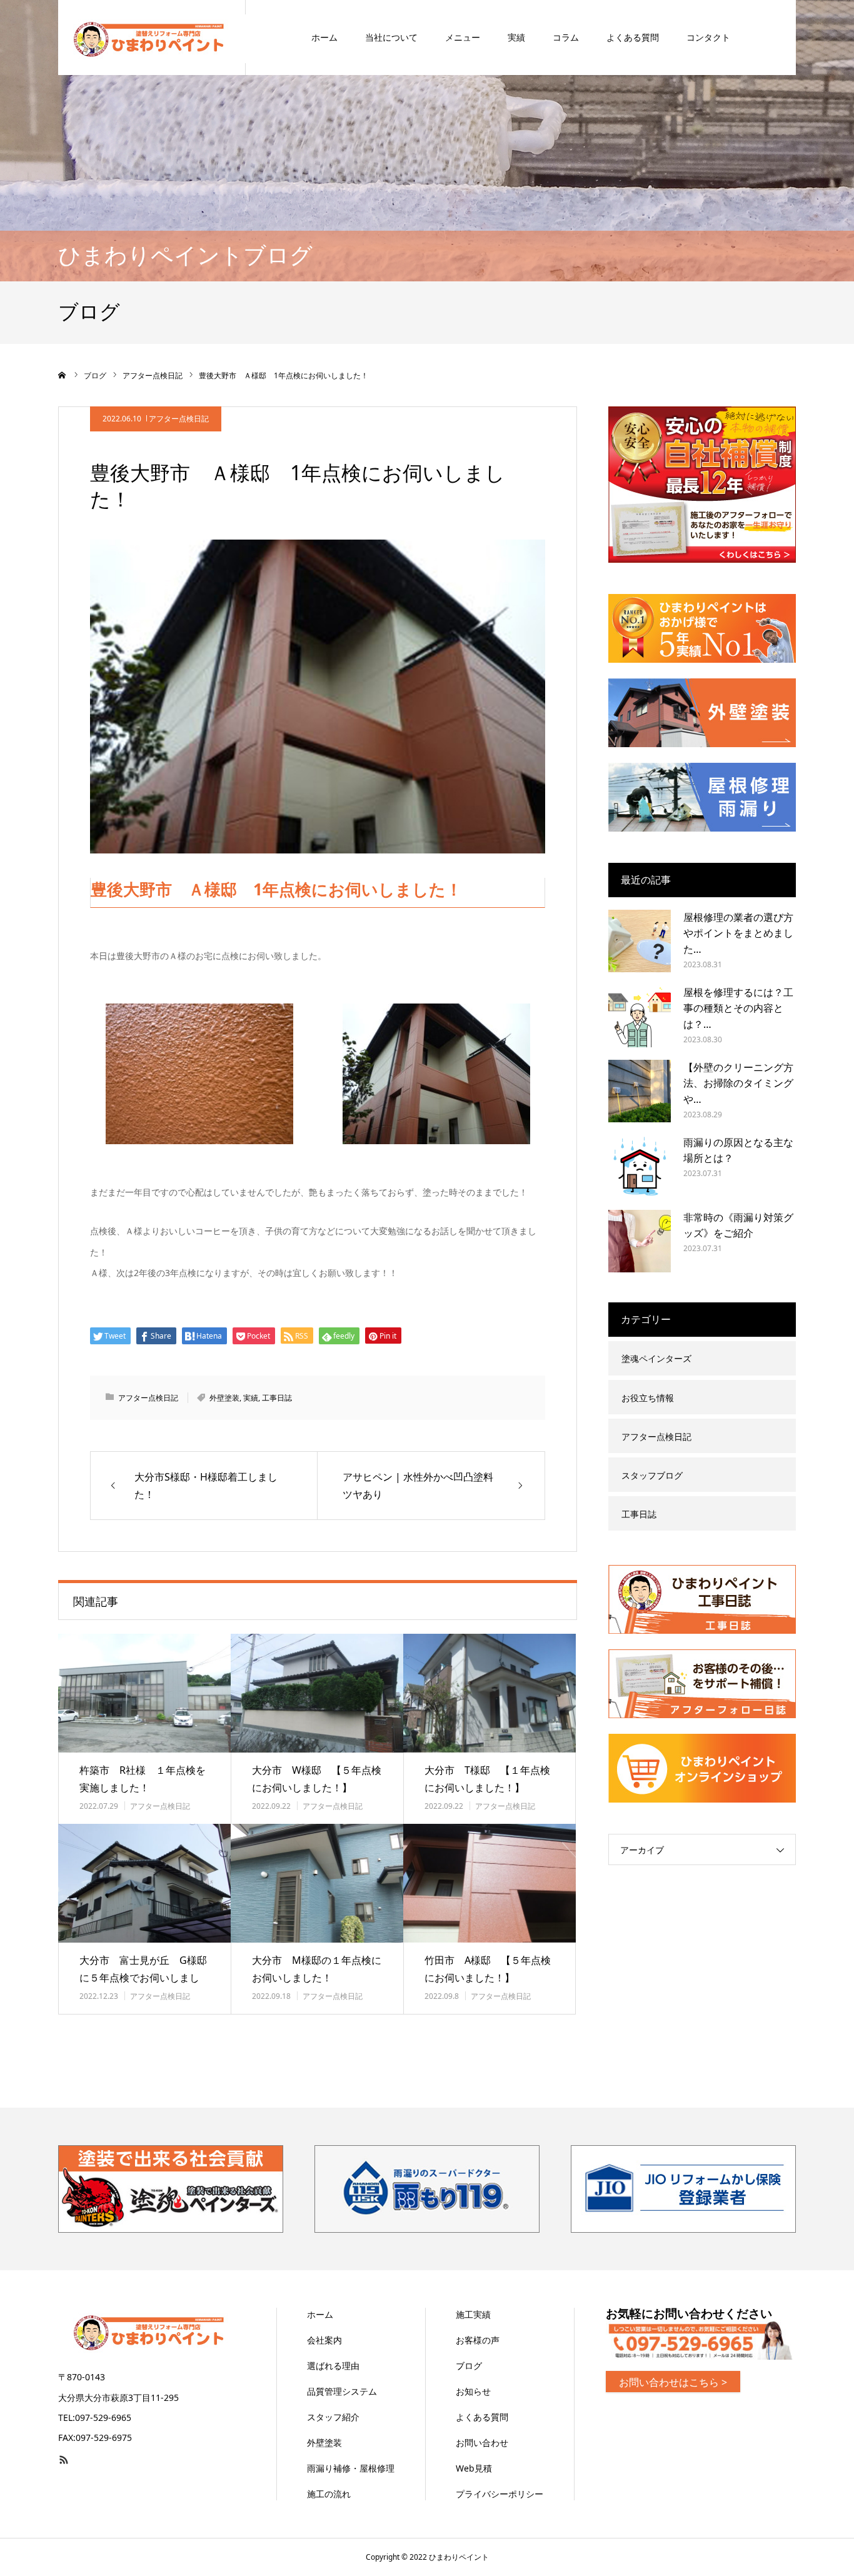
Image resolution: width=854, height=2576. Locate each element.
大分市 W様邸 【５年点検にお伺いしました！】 (317, 1779)
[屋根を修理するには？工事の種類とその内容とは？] (640, 1016)
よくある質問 (633, 37)
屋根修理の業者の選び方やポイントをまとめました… (738, 933)
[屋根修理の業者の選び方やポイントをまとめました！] (640, 941)
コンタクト (708, 37)
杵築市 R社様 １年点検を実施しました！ (143, 1779)
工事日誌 (277, 1398)
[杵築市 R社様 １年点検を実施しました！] (144, 1693)
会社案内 (324, 2340)
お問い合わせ (482, 2443)
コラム (566, 37)
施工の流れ (329, 2494)
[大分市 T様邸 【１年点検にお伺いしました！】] (490, 1693)
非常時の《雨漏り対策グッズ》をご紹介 (738, 1225)
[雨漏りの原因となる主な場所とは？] (640, 1166)
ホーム (324, 37)
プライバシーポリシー (500, 2494)
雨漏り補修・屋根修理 (351, 2468)
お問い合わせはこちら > (673, 2382)
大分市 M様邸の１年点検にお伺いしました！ (317, 1969)
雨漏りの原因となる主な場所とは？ (738, 1150)
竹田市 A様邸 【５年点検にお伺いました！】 (488, 1969)
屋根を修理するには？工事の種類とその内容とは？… (738, 1008)
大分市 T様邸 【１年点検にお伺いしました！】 (487, 1779)
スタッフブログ (652, 1475)
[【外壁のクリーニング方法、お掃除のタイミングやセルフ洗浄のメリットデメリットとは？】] (640, 1091)
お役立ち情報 (648, 1398)
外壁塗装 (224, 1398)
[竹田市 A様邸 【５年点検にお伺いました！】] (490, 1883)
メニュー (463, 37)
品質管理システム (342, 2391)
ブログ (469, 2366)
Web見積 (474, 2468)
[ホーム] (63, 375)
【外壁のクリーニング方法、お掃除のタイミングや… (738, 1083)
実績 (516, 37)
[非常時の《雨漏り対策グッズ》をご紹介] (640, 1241)
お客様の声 (478, 2340)
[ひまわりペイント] (152, 38)
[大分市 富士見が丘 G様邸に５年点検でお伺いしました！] (144, 1883)
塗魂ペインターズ (656, 1358)
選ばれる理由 (333, 2366)
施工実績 (473, 2314)
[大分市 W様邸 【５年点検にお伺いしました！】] (317, 1693)
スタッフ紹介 (333, 2417)
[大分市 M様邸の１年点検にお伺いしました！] (317, 1883)
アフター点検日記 (179, 419)
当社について (391, 37)
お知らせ (473, 2391)
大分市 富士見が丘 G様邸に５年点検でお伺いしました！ (143, 1978)
